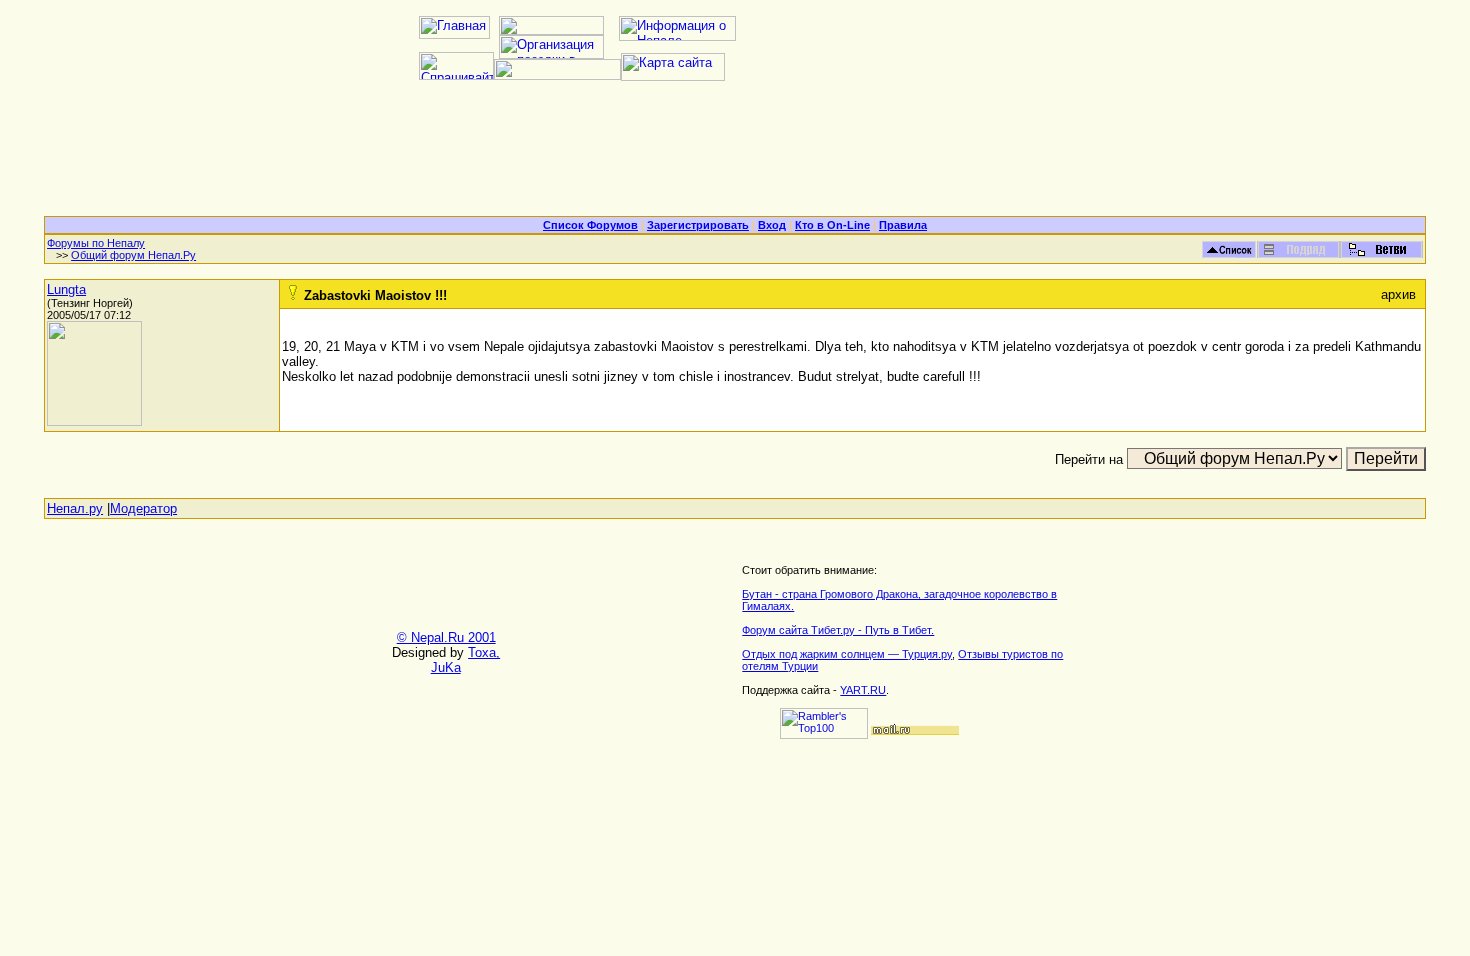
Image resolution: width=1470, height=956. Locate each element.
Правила (903, 225)
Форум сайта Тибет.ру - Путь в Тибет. (838, 630)
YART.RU (863, 690)
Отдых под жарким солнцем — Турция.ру (847, 654)
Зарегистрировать (698, 225)
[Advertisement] (735, 156)
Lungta (66, 289)
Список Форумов (590, 225)
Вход (772, 225)
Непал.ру (75, 508)
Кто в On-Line (832, 225)
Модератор (143, 508)
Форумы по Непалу (96, 243)
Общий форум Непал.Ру (133, 255)
